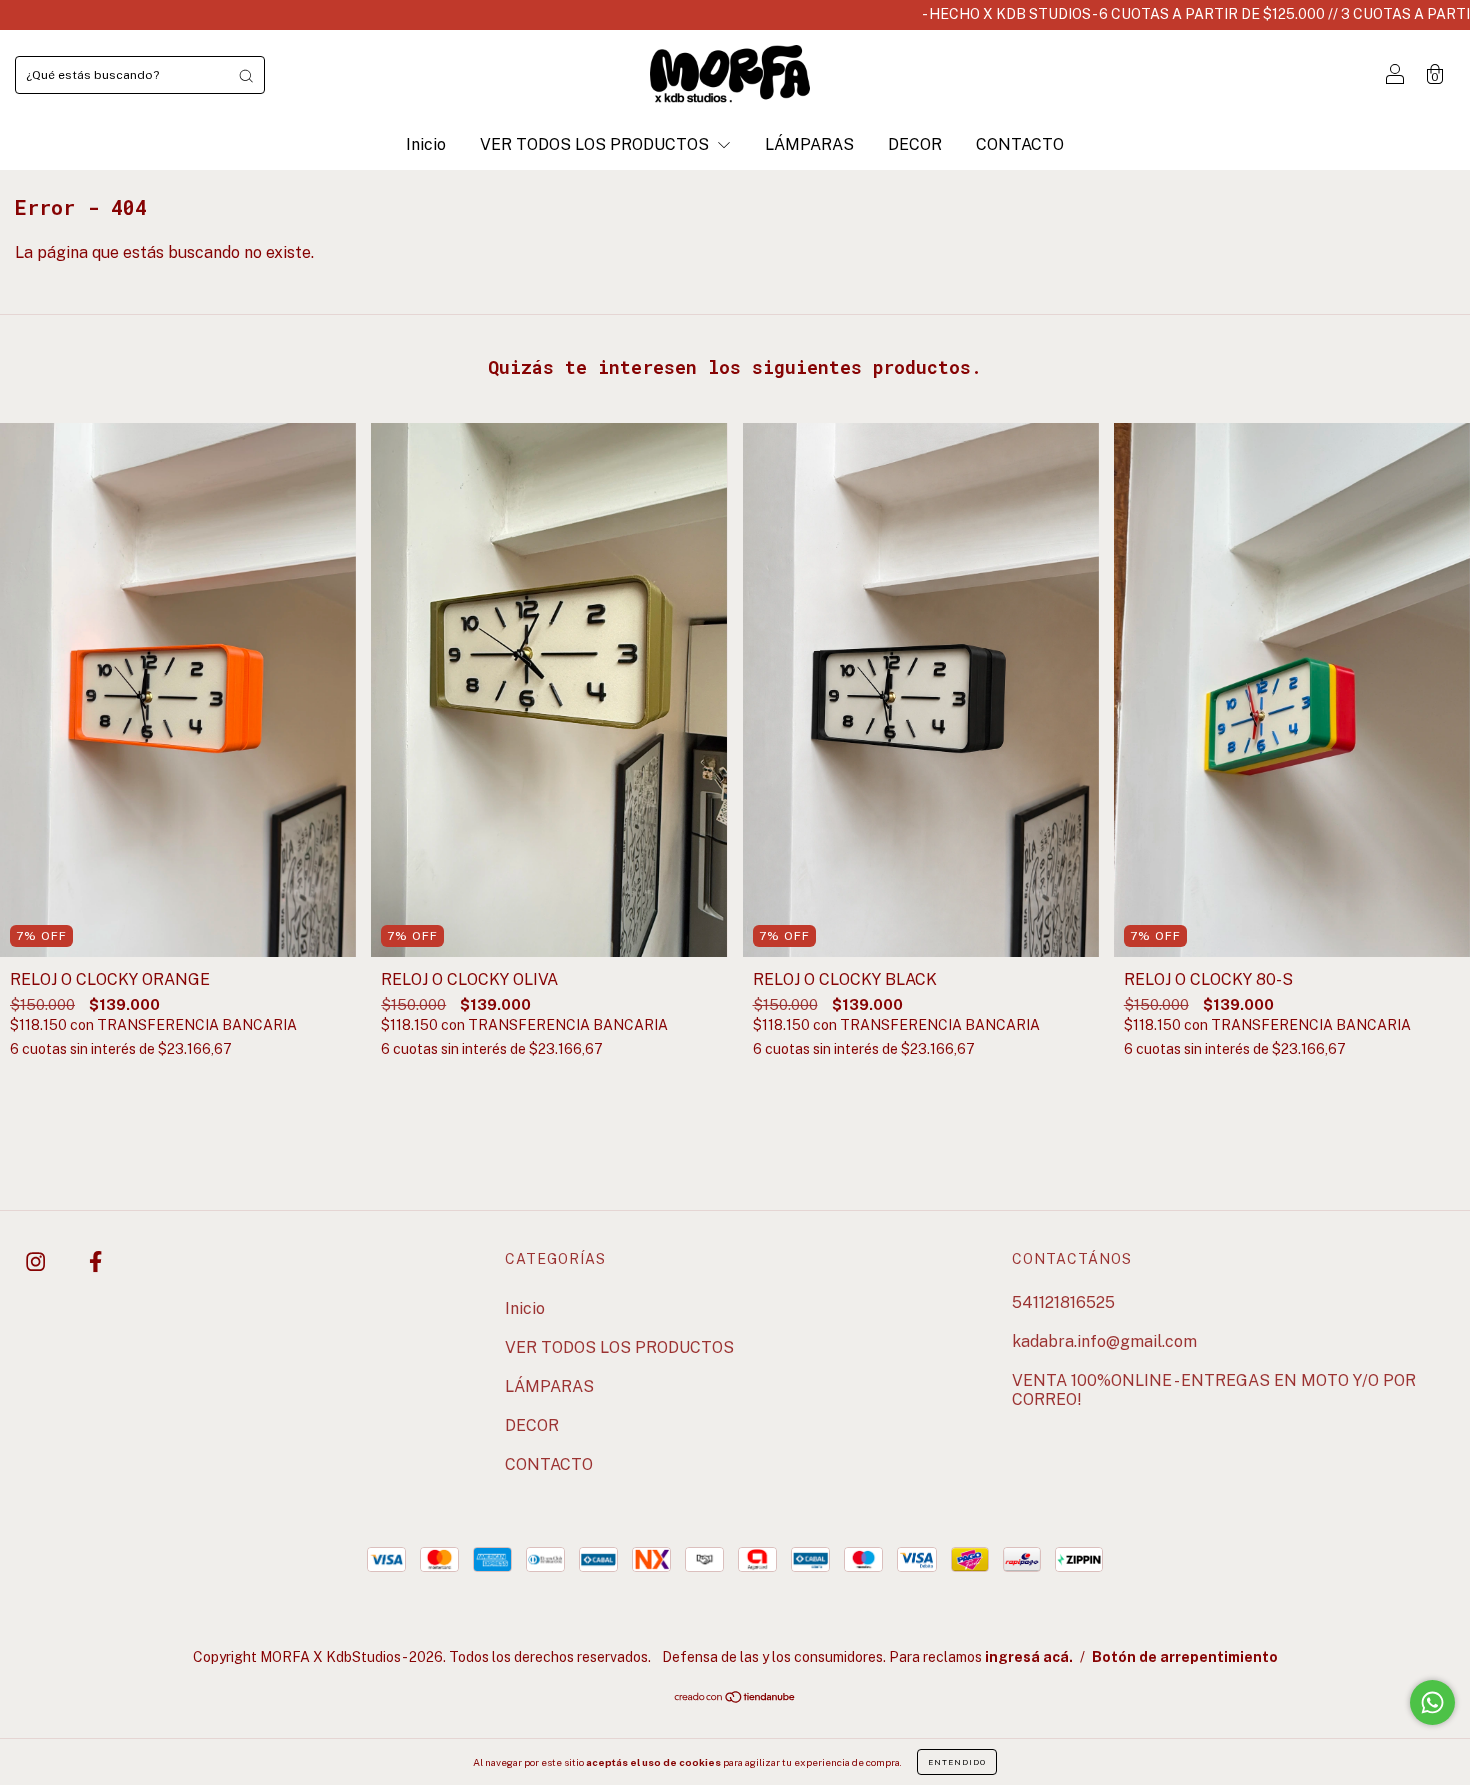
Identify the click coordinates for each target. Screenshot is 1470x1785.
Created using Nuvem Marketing (735, 612)
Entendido (957, 1762)
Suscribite (735, 540)
